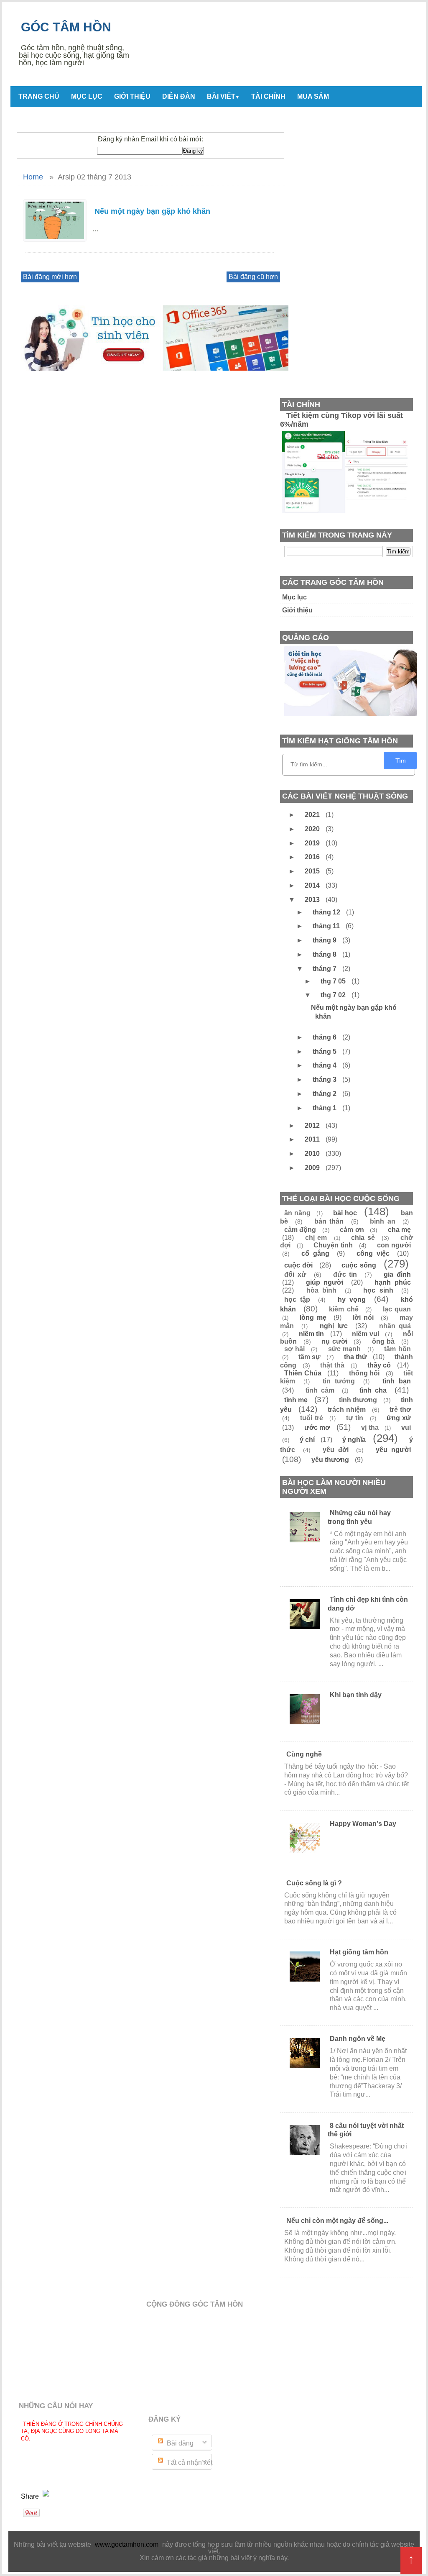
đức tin (345, 1274)
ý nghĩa (354, 1440)
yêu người (393, 1450)
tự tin (355, 1418)
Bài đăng (179, 2443)
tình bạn (397, 1381)
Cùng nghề (304, 1754)
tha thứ (355, 1357)
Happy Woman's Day (363, 1824)
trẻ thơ (400, 1410)
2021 (313, 815)
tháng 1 (325, 1108)
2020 (313, 829)
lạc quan (397, 1309)
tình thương (358, 1400)
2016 (313, 857)
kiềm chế (344, 1309)
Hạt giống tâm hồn (359, 1952)
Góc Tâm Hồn (66, 27)
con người (394, 1245)
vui (406, 1428)
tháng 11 (327, 926)
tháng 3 (325, 1079)
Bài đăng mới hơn (50, 277)
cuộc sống (359, 1265)
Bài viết (223, 96)
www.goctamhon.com (127, 2544)
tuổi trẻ (311, 1418)
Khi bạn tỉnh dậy (356, 1695)
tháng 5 (325, 1051)
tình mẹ (296, 1400)
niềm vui (366, 1334)
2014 (313, 885)
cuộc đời (298, 1265)
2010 (313, 1154)
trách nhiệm (347, 1410)
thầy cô (379, 1365)
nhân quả (395, 1326)
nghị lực (334, 1326)
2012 (313, 1125)
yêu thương (330, 1460)
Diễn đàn (179, 96)
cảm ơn (352, 1230)
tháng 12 (327, 912)
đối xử (295, 1274)
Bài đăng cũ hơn (253, 277)
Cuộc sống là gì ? (314, 1883)
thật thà (332, 1365)
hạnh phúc (393, 1282)
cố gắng (315, 1253)
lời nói (363, 1317)
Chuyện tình (333, 1245)
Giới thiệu (132, 96)
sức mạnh (345, 1349)
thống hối (364, 1373)
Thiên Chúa (303, 1373)
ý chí (307, 1440)
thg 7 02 (334, 995)
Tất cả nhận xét (189, 2462)
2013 (313, 900)
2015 (313, 871)
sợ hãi (294, 1349)
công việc (373, 1253)
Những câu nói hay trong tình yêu (359, 1517)
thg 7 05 (334, 981)
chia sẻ (363, 1238)
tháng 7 (325, 969)
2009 (313, 1168)
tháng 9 (325, 940)
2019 (313, 843)
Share (31, 2496)
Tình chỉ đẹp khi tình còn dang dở (368, 1604)
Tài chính (268, 96)
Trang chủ (39, 96)
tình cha (373, 1390)
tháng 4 (325, 1065)
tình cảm (320, 1390)
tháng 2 (325, 1094)
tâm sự (310, 1357)
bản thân (329, 1221)
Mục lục (87, 96)
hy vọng (352, 1300)
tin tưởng (339, 1381)
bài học (345, 1213)
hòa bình (322, 1290)
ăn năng (297, 1213)
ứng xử (399, 1418)
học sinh (378, 1290)
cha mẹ (399, 1230)
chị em (316, 1238)
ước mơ (317, 1428)
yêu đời (336, 1450)
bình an (382, 1221)
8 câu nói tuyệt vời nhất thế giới (366, 2130)
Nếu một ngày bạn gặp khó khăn (152, 211)
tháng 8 (325, 954)
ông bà (383, 1341)
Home (33, 177)
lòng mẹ (313, 1317)
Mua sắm (313, 96)
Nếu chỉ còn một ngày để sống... (337, 2221)
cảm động (300, 1230)
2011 (313, 1139)
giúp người (325, 1282)
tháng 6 (325, 1037)
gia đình (397, 1274)
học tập (297, 1300)
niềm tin (312, 1334)
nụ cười (334, 1341)
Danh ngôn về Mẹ (358, 2039)
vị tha (370, 1428)
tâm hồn (397, 1349)
